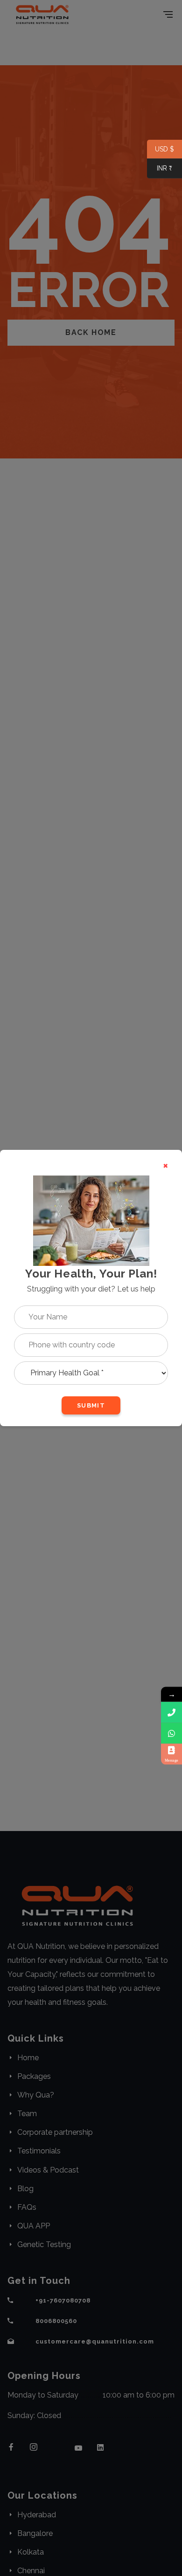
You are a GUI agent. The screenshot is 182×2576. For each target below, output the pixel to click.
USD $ (161, 150)
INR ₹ (160, 169)
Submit (91, 1405)
